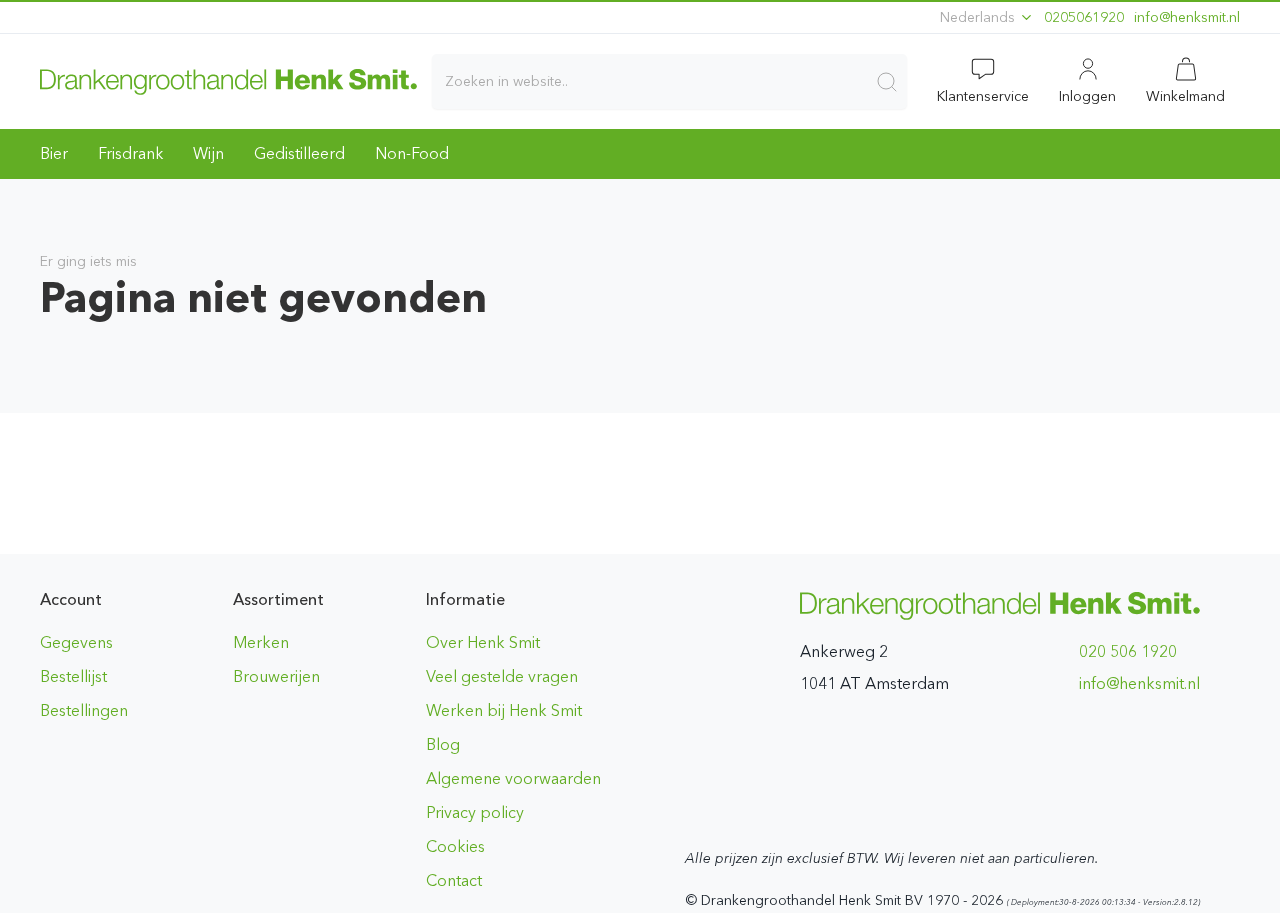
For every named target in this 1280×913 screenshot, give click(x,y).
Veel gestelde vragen (502, 676)
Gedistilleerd (299, 153)
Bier (54, 153)
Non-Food (412, 153)
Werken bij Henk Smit (504, 710)
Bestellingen (84, 710)
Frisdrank (130, 153)
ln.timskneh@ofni (1187, 17)
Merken (261, 642)
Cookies (455, 846)
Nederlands (979, 17)
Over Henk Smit (483, 642)
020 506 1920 (1128, 651)
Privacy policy (475, 812)
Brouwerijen (276, 676)
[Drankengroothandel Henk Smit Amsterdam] (228, 81)
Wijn (208, 153)
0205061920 (1084, 17)
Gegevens (76, 642)
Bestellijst (73, 676)
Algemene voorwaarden (513, 778)
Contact (454, 880)
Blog (443, 744)
